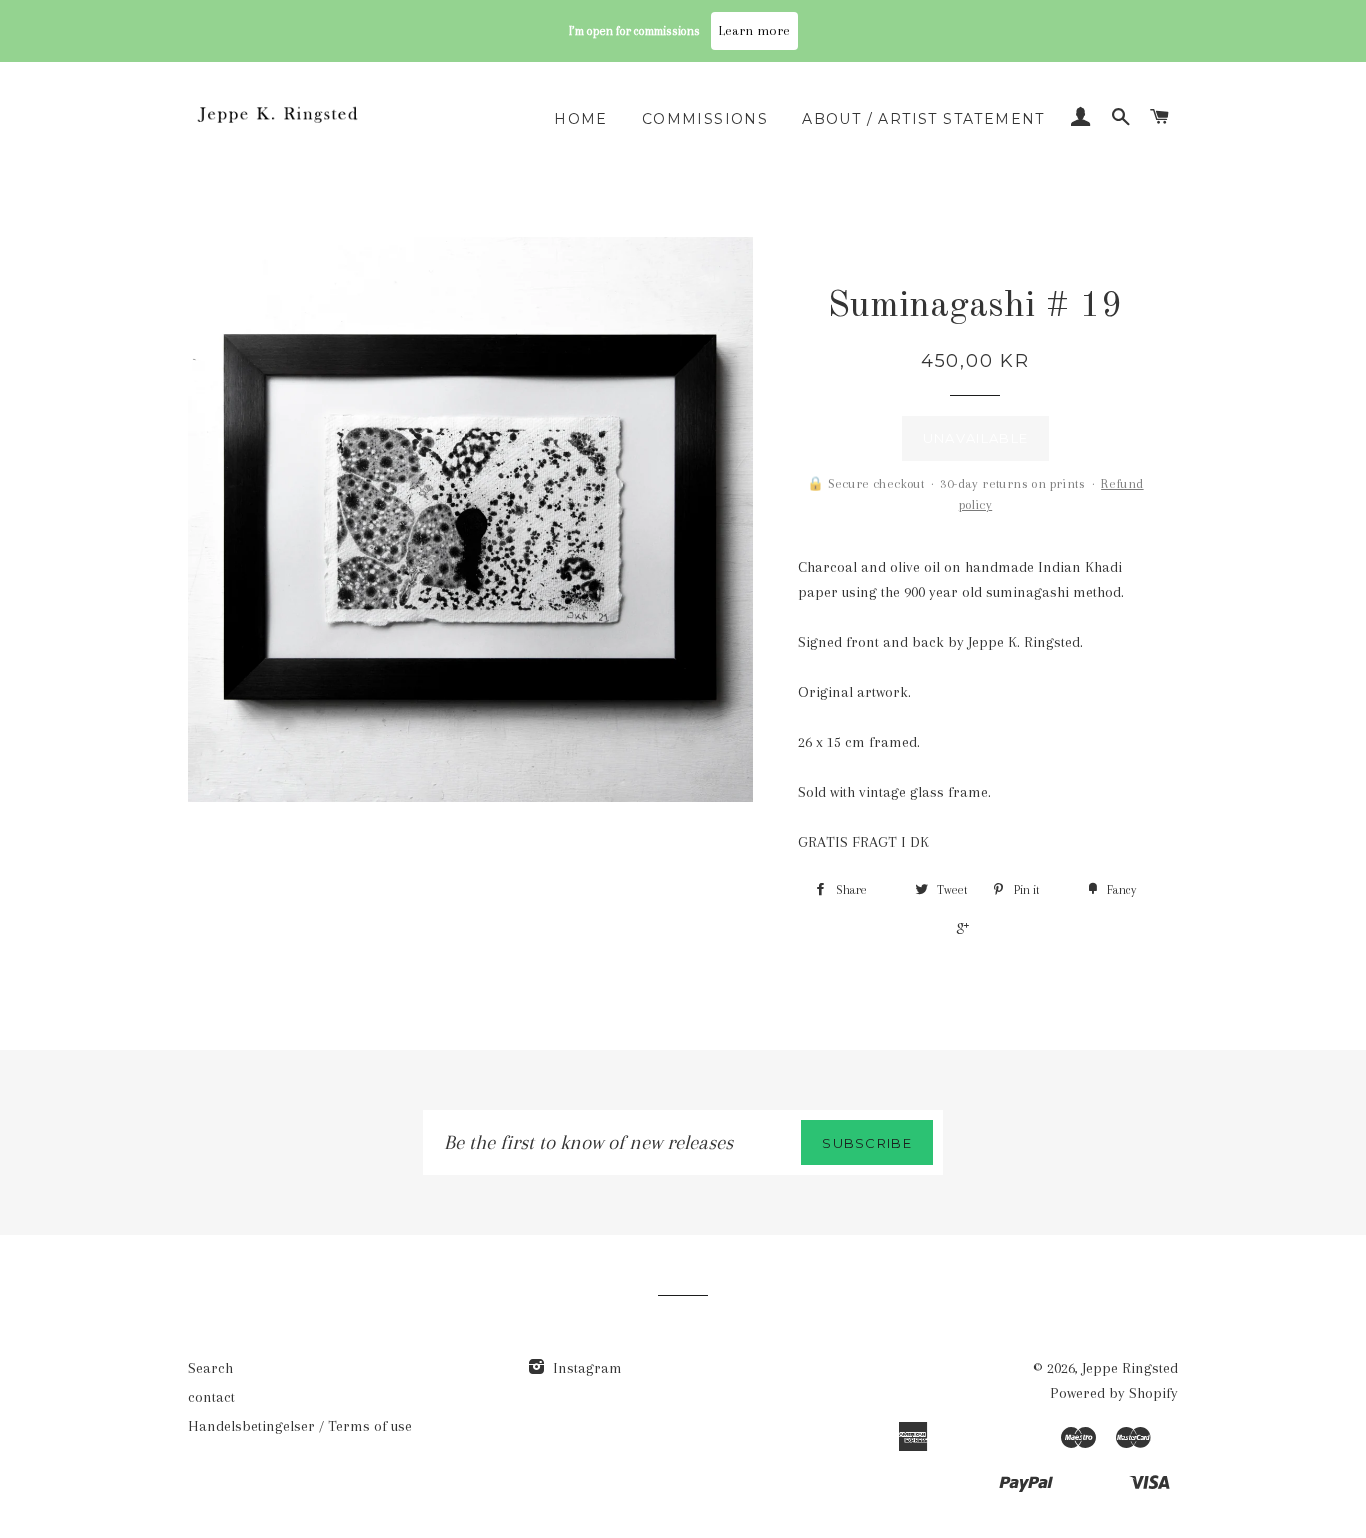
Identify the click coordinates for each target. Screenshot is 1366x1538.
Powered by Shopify (1114, 1393)
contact (211, 1397)
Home (581, 119)
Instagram (585, 1368)
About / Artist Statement (923, 119)
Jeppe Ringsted (1130, 1368)
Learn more (754, 30)
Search (210, 1368)
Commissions (705, 119)
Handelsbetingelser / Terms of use (300, 1426)
